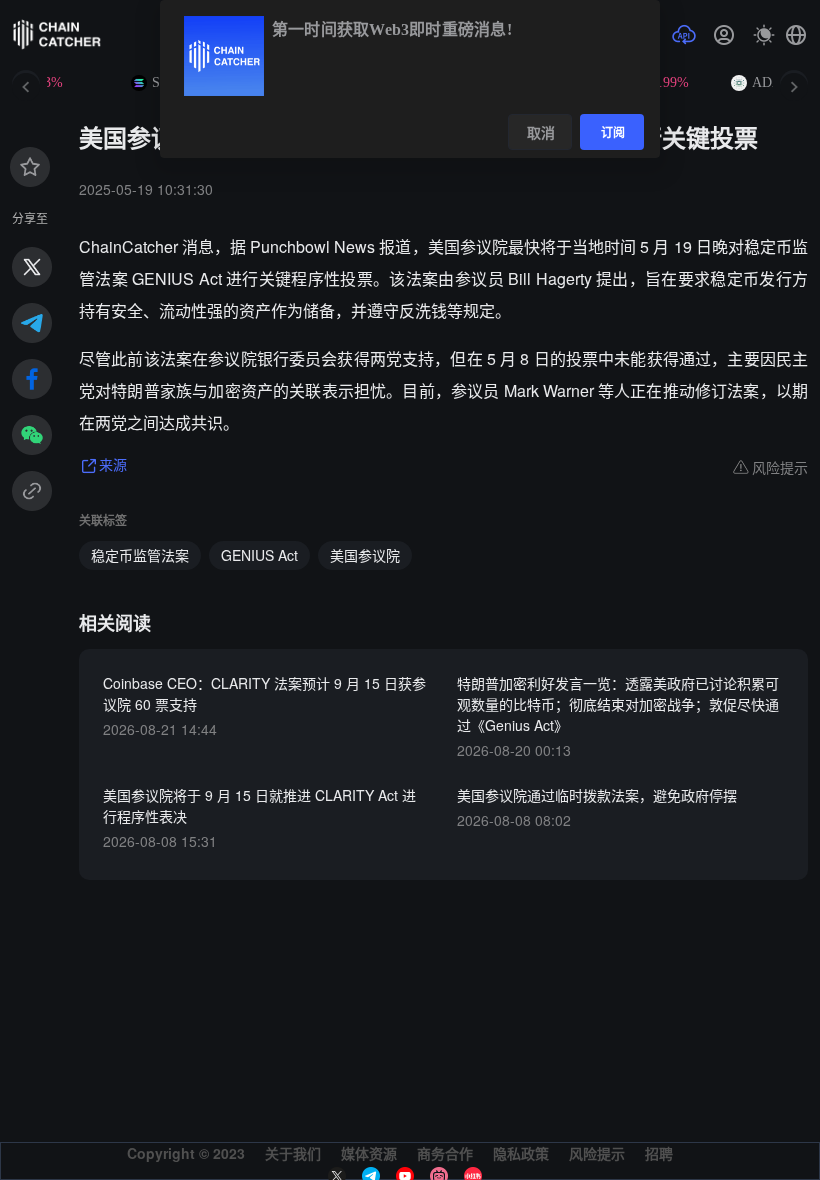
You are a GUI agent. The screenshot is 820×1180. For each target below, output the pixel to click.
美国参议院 (365, 555)
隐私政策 (521, 1153)
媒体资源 (369, 1153)
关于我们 (293, 1153)
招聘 (659, 1153)
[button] (796, 35)
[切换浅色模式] (764, 35)
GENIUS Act (259, 555)
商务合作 (445, 1153)
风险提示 (597, 1153)
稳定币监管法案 (140, 555)
